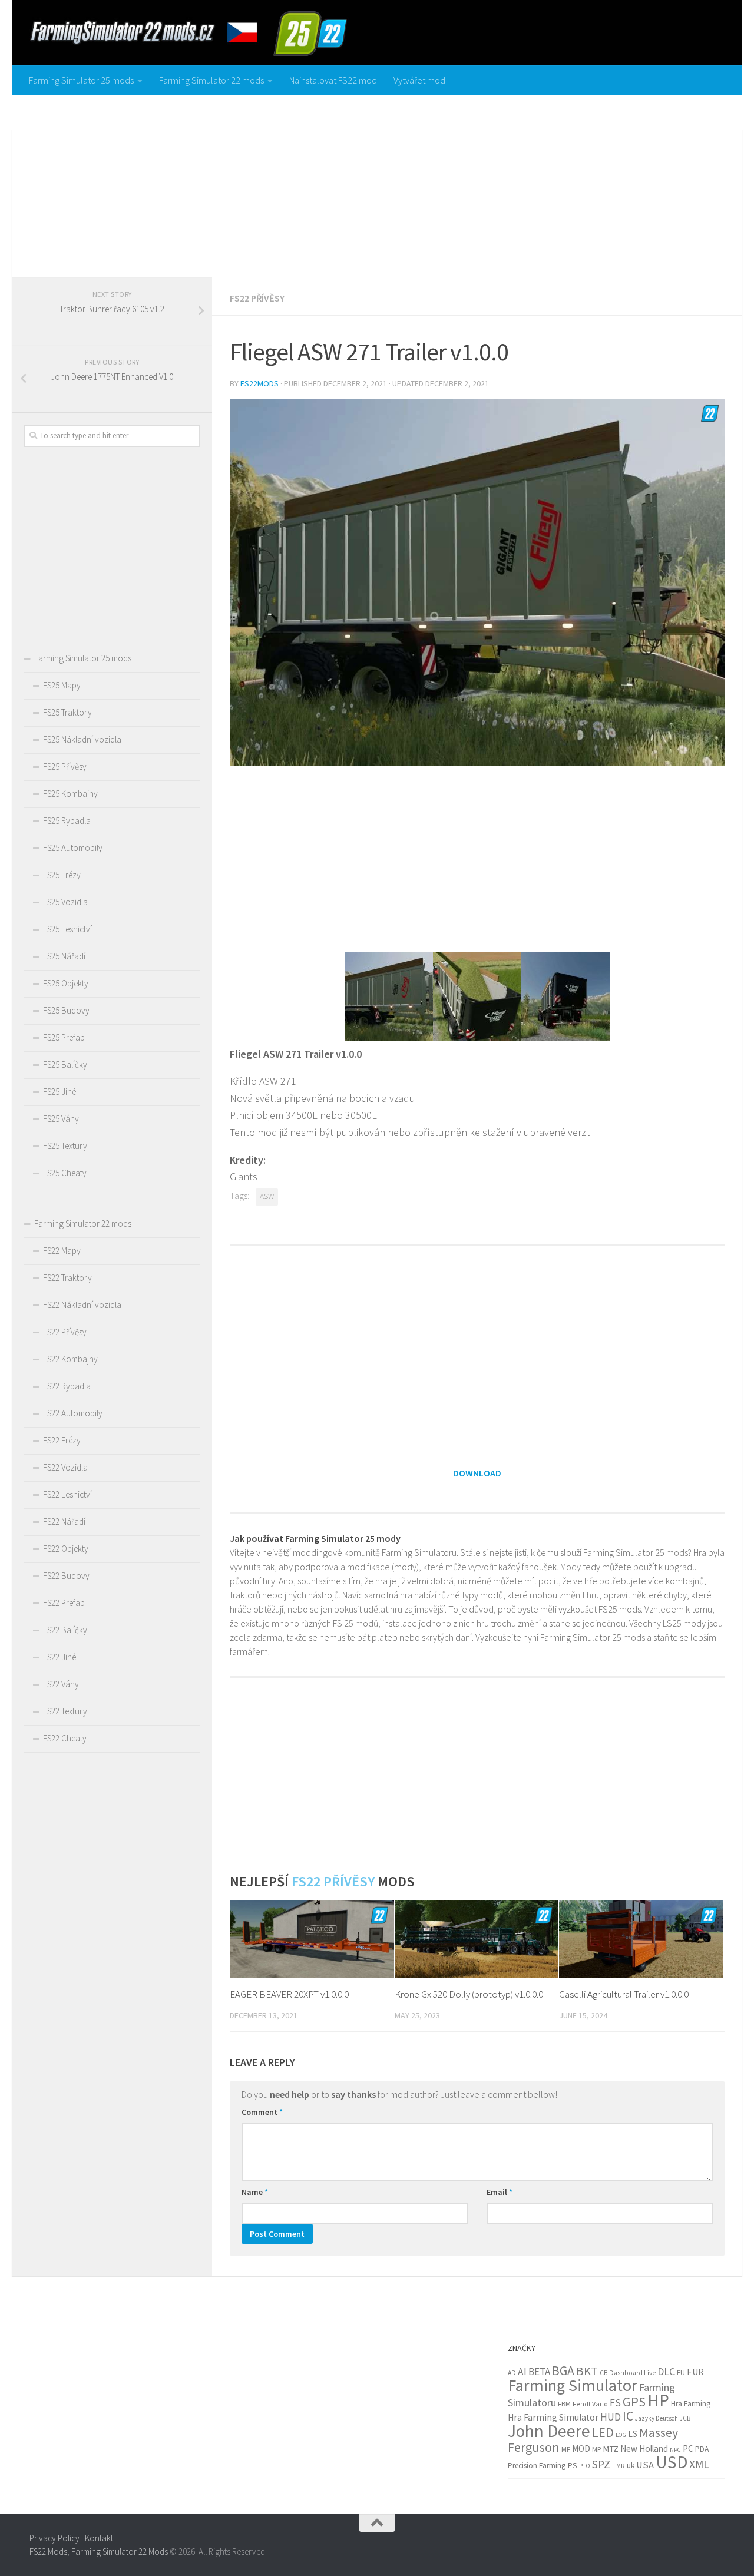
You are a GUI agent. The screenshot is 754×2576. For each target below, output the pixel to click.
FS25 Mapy (62, 685)
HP (658, 2400)
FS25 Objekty (66, 983)
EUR (695, 2372)
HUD (611, 2417)
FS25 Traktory (67, 712)
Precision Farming (537, 2466)
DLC (666, 2372)
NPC (675, 2450)
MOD (581, 2448)
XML (699, 2464)
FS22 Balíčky (65, 1630)
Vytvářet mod (419, 80)
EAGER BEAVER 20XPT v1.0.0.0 (289, 1994)
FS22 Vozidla (65, 1467)
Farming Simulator (573, 2385)
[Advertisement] (377, 183)
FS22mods (259, 383)
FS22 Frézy (62, 1440)
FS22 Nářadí (64, 1522)
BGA (563, 2371)
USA (645, 2465)
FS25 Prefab (64, 1037)
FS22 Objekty (66, 1549)
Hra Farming (691, 2404)
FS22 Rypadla (67, 1386)
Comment (262, 2112)
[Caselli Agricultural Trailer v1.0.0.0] (641, 1939)
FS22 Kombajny (70, 1359)
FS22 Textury (65, 1711)
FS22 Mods (48, 2551)
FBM (564, 2404)
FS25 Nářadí (64, 956)
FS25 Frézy (62, 875)
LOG (621, 2435)
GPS (634, 2402)
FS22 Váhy (61, 1684)
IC (628, 2416)
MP (596, 2449)
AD (512, 2373)
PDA (702, 2449)
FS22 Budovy (66, 1576)
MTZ (611, 2449)
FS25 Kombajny (70, 794)
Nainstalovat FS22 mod (333, 80)
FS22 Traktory (67, 1278)
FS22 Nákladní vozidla (82, 1305)
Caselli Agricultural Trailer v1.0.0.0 (624, 1994)
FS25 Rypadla (67, 821)
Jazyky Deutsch (657, 2418)
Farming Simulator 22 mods (211, 80)
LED (603, 2432)
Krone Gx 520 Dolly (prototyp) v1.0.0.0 (469, 1994)
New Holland (644, 2448)
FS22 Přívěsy (257, 298)
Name (255, 2192)
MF (566, 2449)
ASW (267, 1196)
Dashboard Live (632, 2373)
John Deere (549, 2431)
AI (522, 2372)
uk (631, 2466)
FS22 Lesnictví (67, 1494)
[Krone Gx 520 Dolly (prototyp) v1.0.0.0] (477, 1939)
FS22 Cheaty (65, 1738)
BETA (539, 2372)
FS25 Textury (65, 1146)
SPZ (601, 2464)
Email (500, 2192)
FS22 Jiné (59, 1657)
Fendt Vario (590, 2404)
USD (672, 2462)
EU (681, 2373)
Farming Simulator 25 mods (81, 80)
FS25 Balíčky (65, 1064)
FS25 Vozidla (65, 902)
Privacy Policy (54, 2538)
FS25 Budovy (66, 1010)
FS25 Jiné (59, 1092)
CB (603, 2373)
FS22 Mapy (62, 1251)
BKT (587, 2371)
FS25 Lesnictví (67, 929)
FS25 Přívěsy (65, 766)
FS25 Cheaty (65, 1173)
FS (615, 2403)
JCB (685, 2418)
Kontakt (99, 2538)
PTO (585, 2466)
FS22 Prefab (64, 1603)
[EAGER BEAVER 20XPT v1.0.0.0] (312, 1939)
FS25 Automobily (73, 848)
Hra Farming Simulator (553, 2417)
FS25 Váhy (61, 1119)
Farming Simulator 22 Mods (120, 2551)
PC (688, 2448)
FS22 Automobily (73, 1413)
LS (633, 2434)
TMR (619, 2466)
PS (572, 2465)
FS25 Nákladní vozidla (82, 739)
